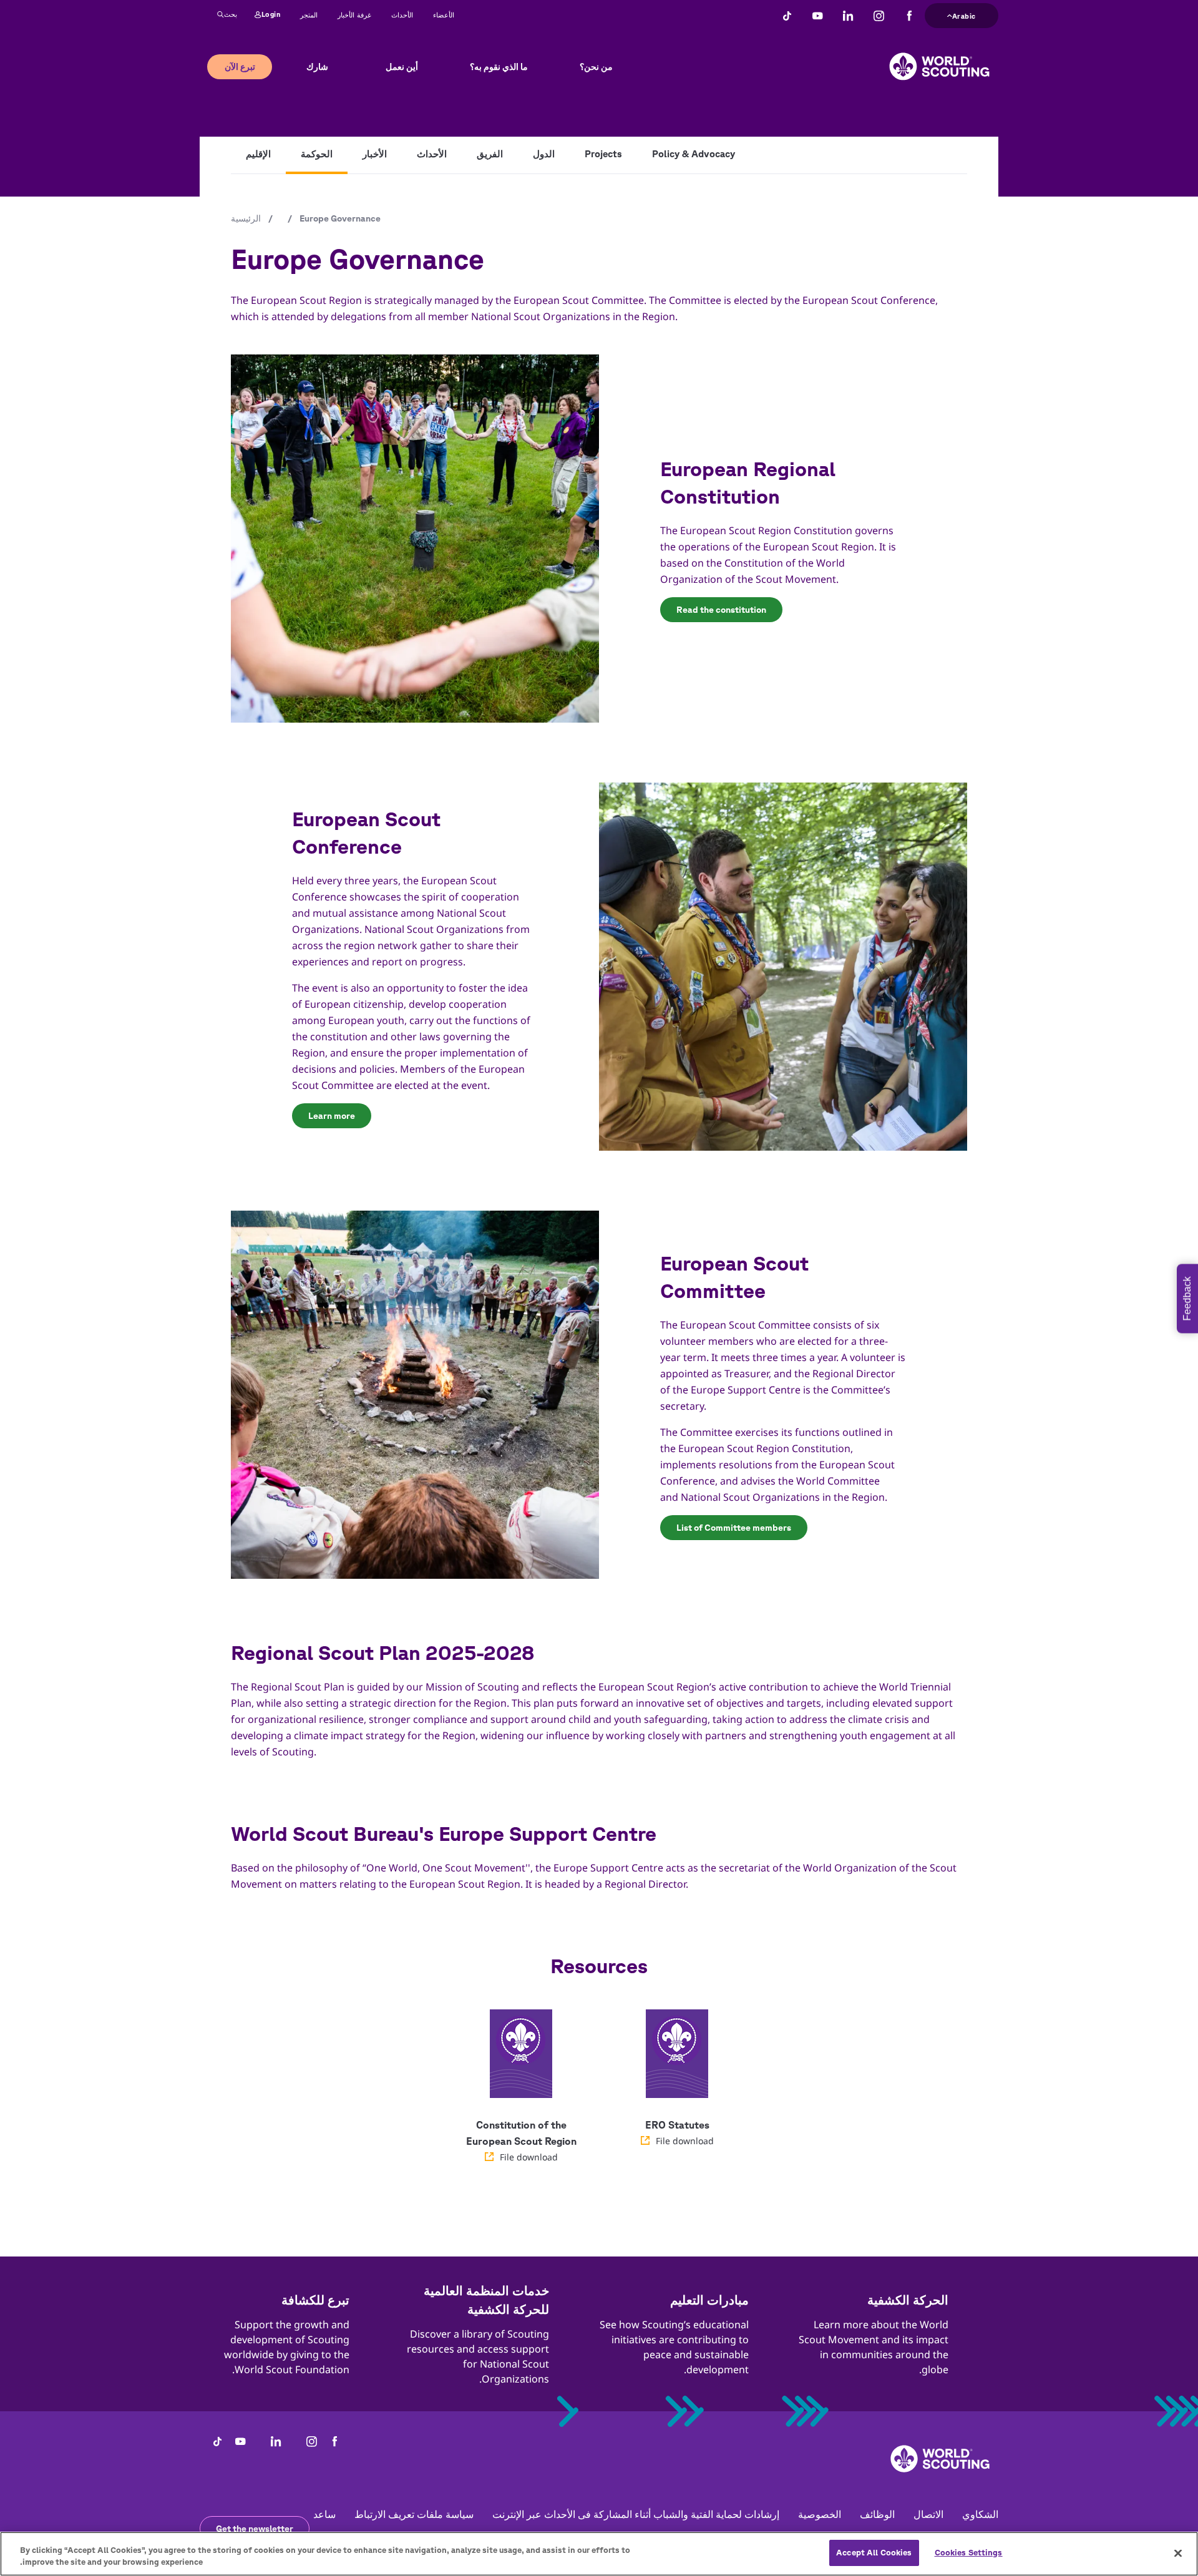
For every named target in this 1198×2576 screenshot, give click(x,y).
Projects (603, 154)
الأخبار (375, 154)
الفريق (490, 154)
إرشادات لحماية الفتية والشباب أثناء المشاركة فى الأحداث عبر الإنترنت (636, 2514)
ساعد (324, 2514)
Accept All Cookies (874, 2553)
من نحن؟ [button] (596, 67)
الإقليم (258, 154)
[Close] (1178, 2553)
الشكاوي (980, 2514)
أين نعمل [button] (402, 67)
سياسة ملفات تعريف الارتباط (414, 2514)
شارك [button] (317, 67)
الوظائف (877, 2514)
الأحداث (402, 15)
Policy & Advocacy (694, 154)
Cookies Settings (969, 2553)
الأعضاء (444, 15)
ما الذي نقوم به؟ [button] (499, 67)
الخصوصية (820, 2514)
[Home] (939, 57)
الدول (544, 154)
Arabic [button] (964, 14)
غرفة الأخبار (354, 15)
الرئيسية (246, 218)
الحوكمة (317, 154)
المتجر (309, 15)
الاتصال (928, 2514)
